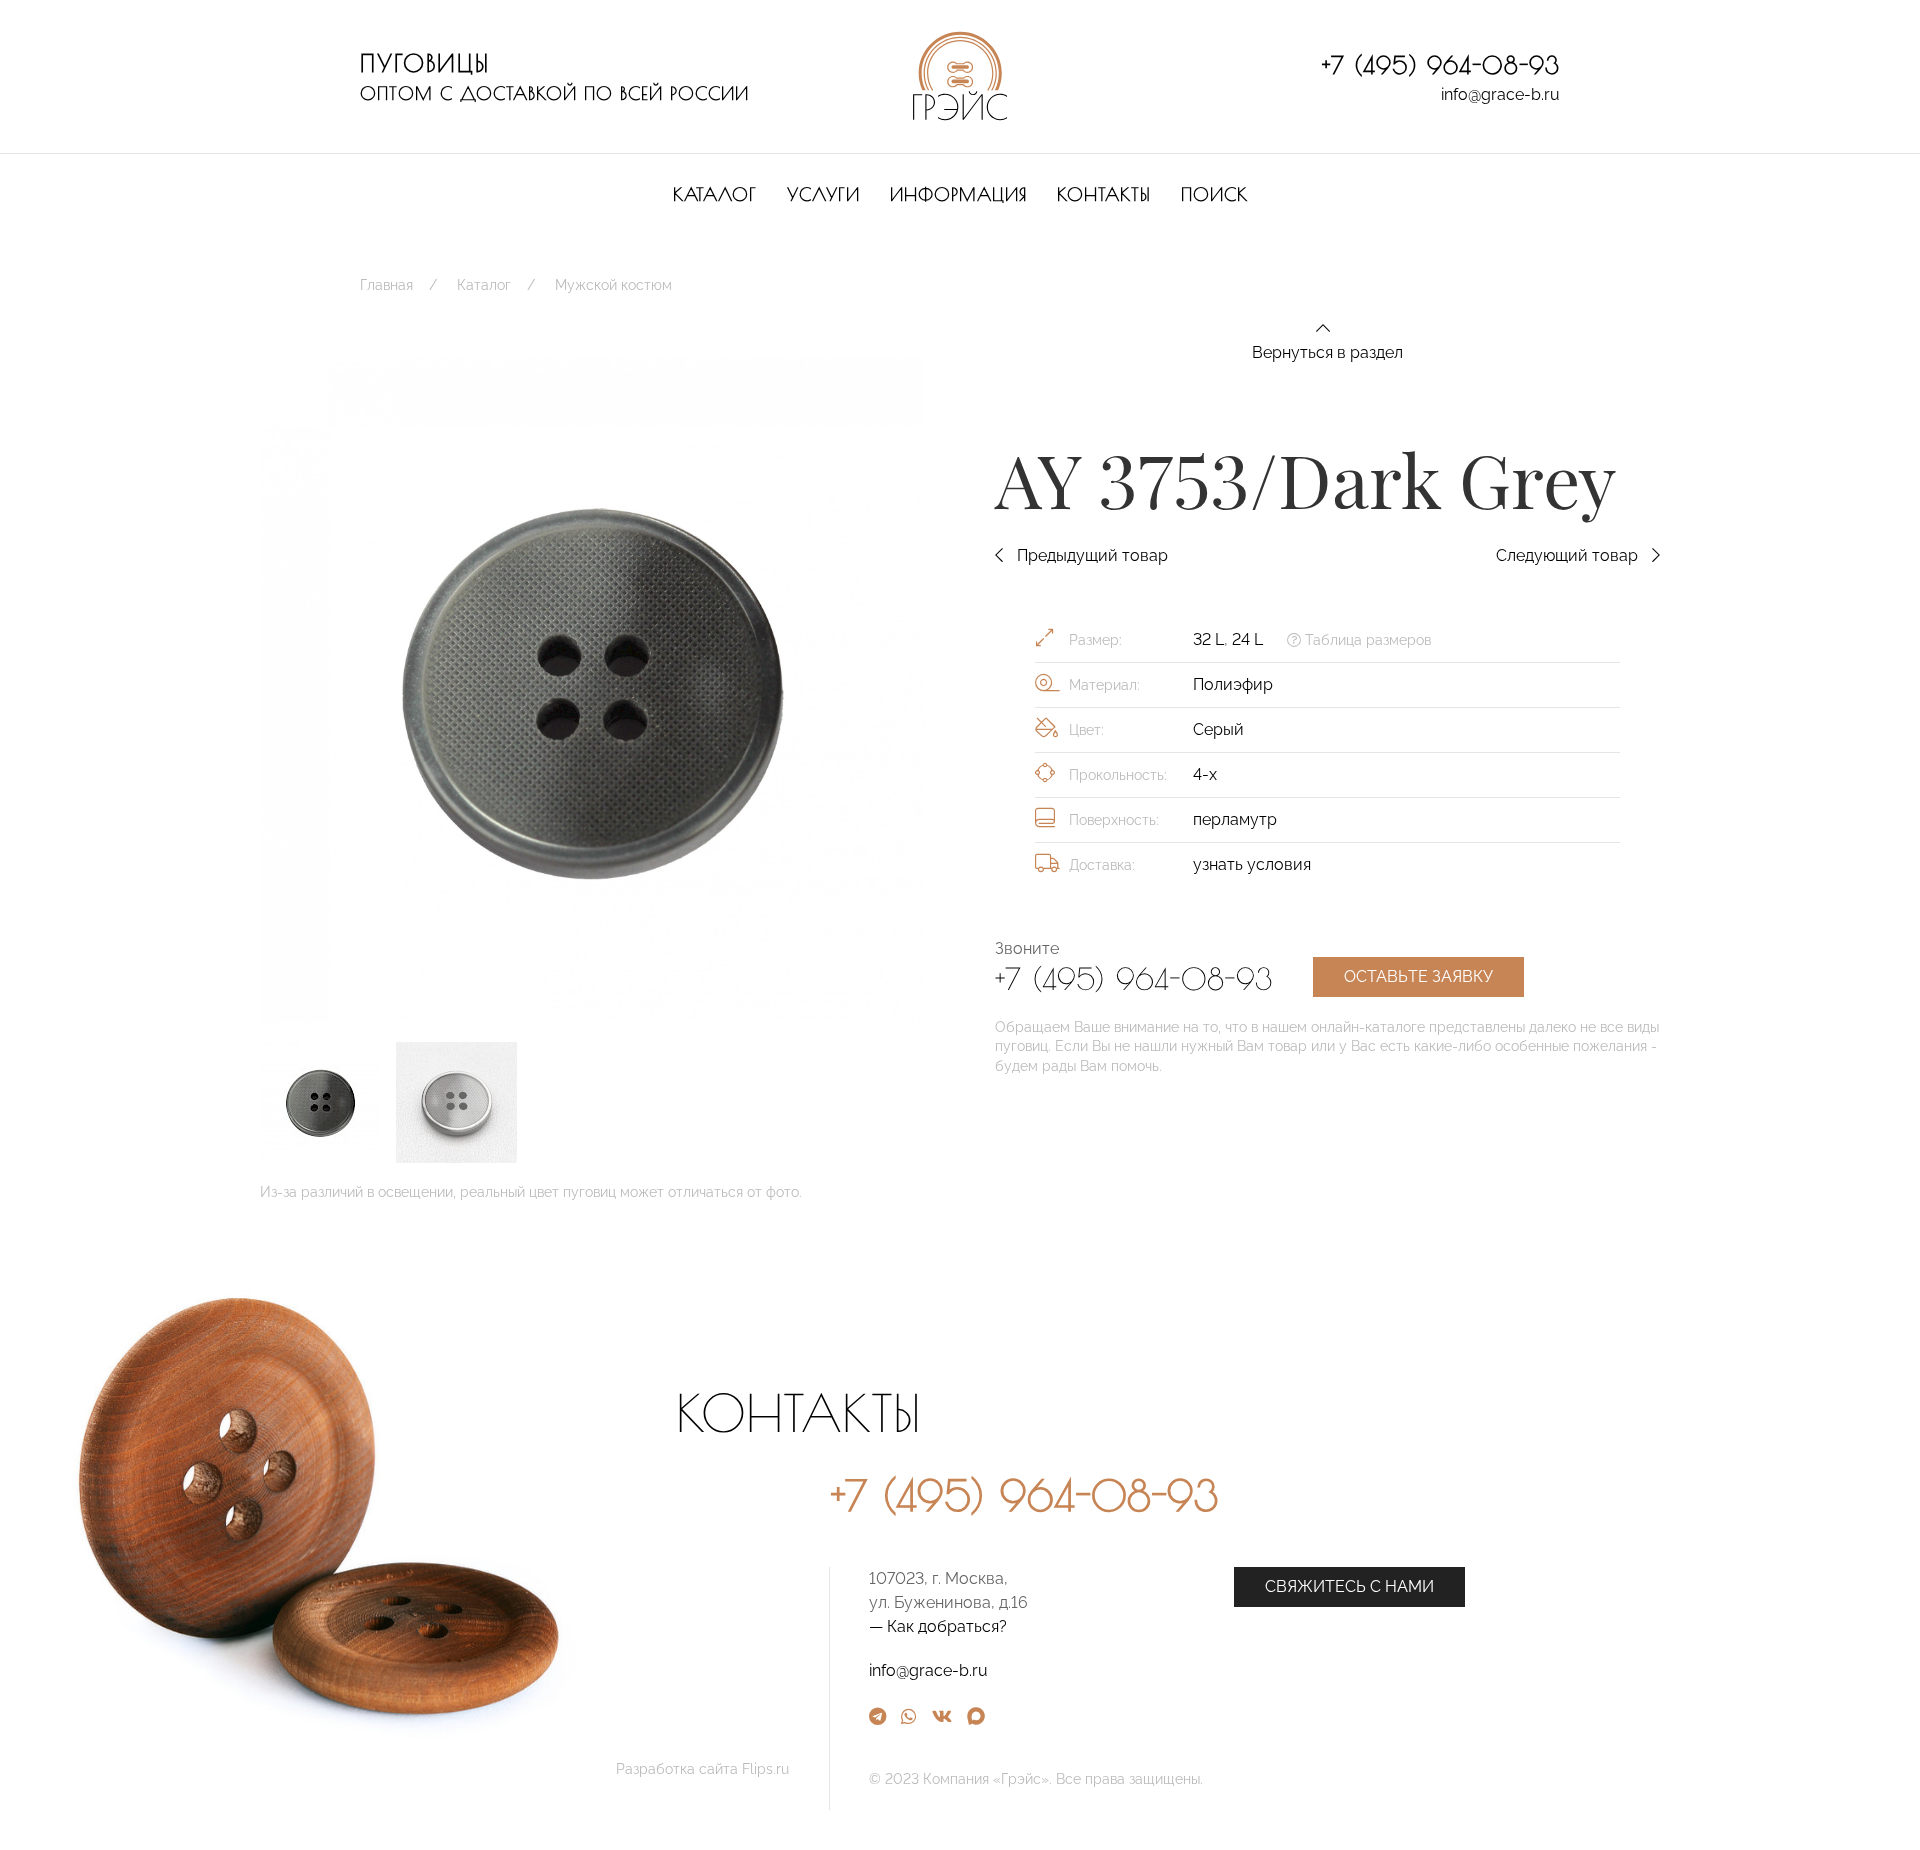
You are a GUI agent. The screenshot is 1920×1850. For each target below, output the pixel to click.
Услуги (823, 194)
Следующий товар (1569, 555)
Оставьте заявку (1418, 976)
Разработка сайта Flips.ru (702, 1769)
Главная (386, 285)
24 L (1247, 639)
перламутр (1235, 819)
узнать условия (1252, 864)
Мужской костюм (613, 285)
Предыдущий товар (1090, 555)
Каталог (715, 194)
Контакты (1104, 194)
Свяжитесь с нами (1349, 1586)
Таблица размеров (1366, 640)
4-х (1205, 774)
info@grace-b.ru (1500, 94)
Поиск (1214, 194)
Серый (1218, 729)
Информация (958, 194)
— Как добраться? (938, 1626)
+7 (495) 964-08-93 (1441, 65)
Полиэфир (1233, 684)
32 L (1208, 639)
